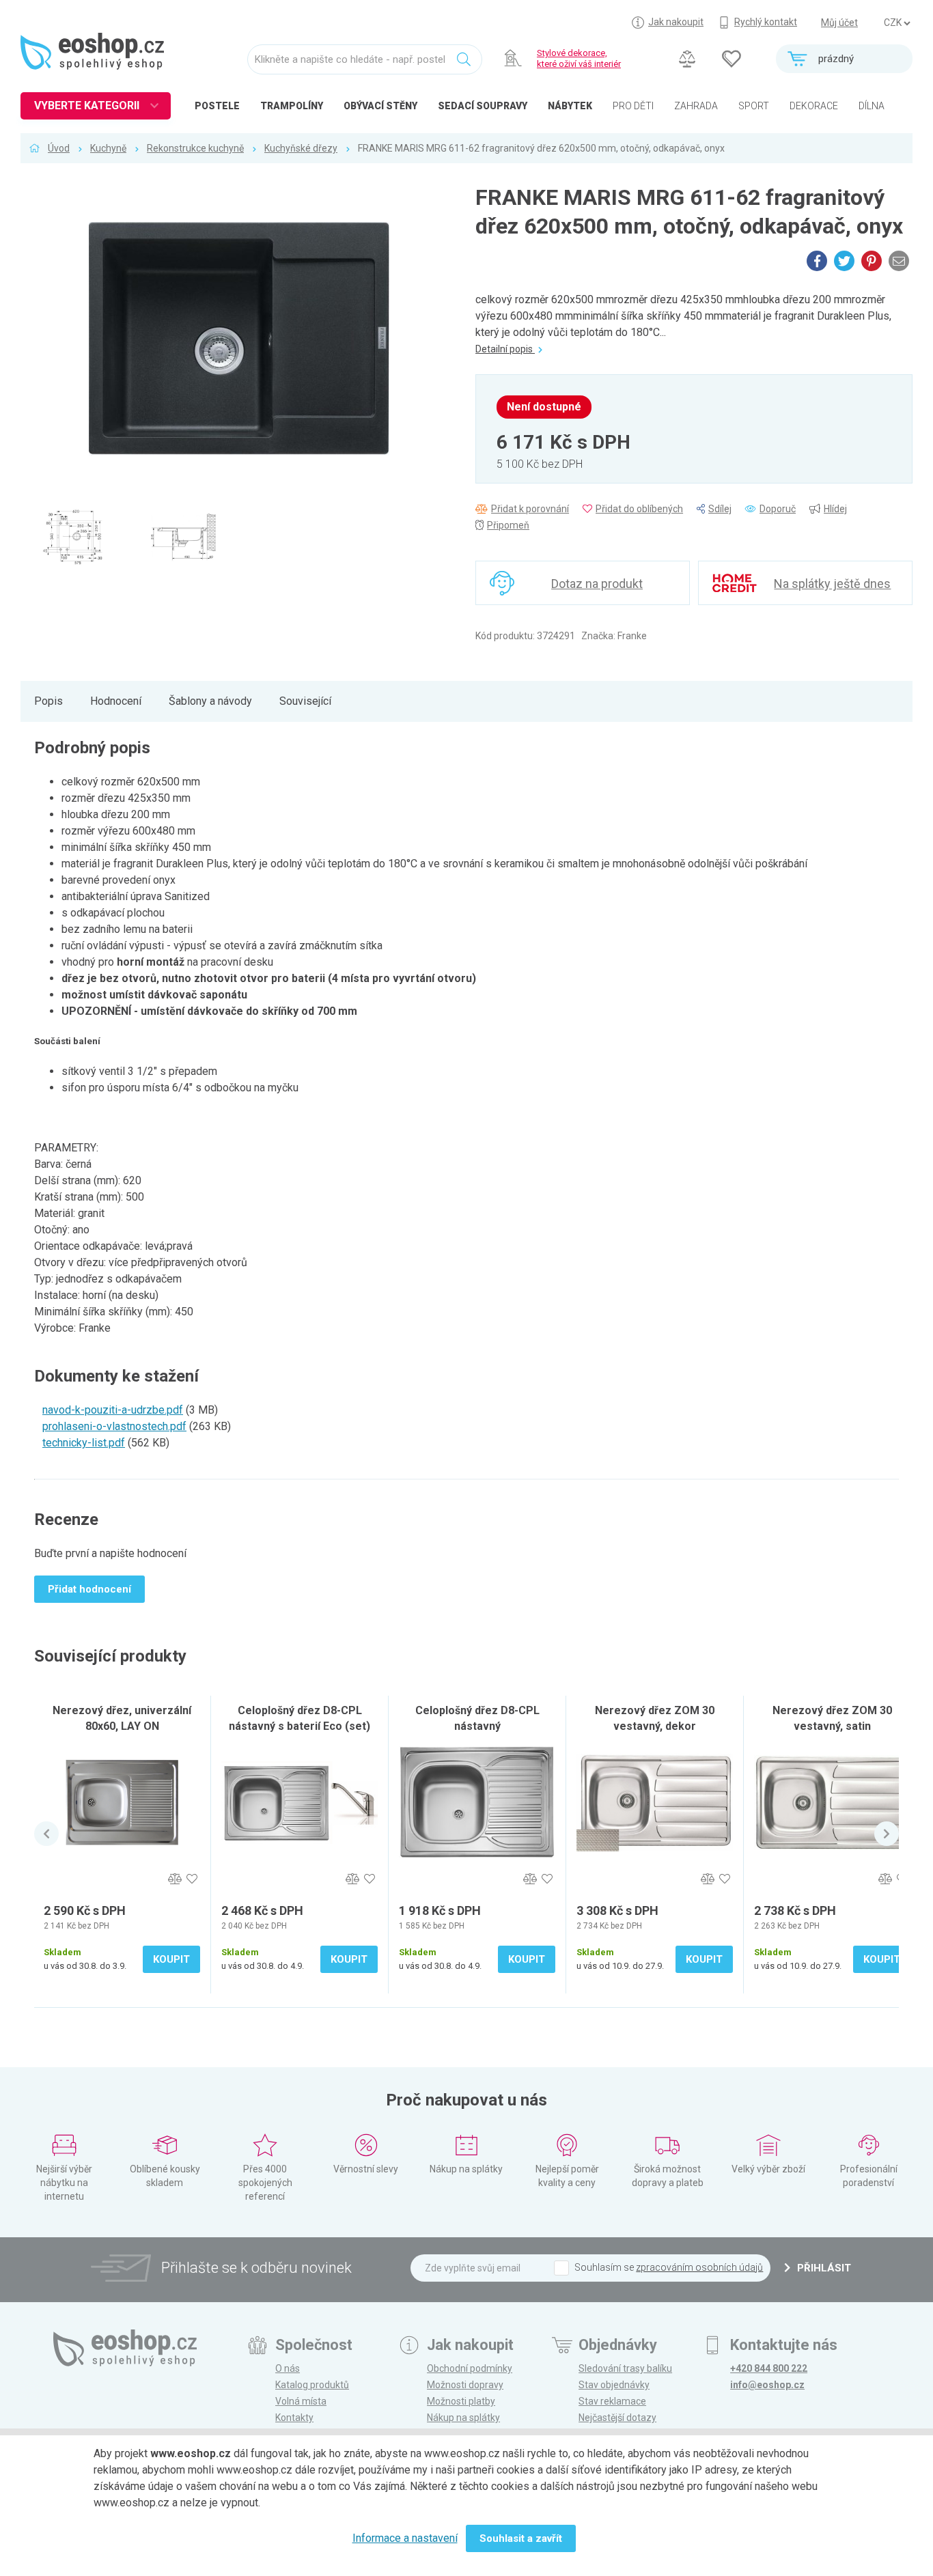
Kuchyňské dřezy (301, 148)
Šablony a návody (210, 701)
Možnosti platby (461, 2401)
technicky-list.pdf (84, 1443)
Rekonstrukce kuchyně (195, 148)
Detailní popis (505, 349)
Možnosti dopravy (465, 2385)
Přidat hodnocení (89, 1589)
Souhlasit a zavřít (521, 2538)
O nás (288, 2368)
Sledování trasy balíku (625, 2368)
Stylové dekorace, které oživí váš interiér (579, 58)
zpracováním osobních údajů (699, 2267)
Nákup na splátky (463, 2418)
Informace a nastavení (405, 2538)
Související (305, 701)
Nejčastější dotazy (617, 2418)
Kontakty (294, 2418)
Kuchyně (108, 148)
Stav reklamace (612, 2401)
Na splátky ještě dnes (832, 584)
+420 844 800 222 (769, 2368)
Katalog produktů (312, 2385)
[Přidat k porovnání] (175, 1879)
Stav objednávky (614, 2385)
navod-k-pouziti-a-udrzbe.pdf (113, 1410)
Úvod (59, 148)
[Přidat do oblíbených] (192, 1879)
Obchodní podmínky (470, 2368)
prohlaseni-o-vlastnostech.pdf (114, 1426)
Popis (48, 701)
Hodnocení (116, 701)
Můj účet (839, 23)
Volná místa (301, 2401)
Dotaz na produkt (597, 584)
